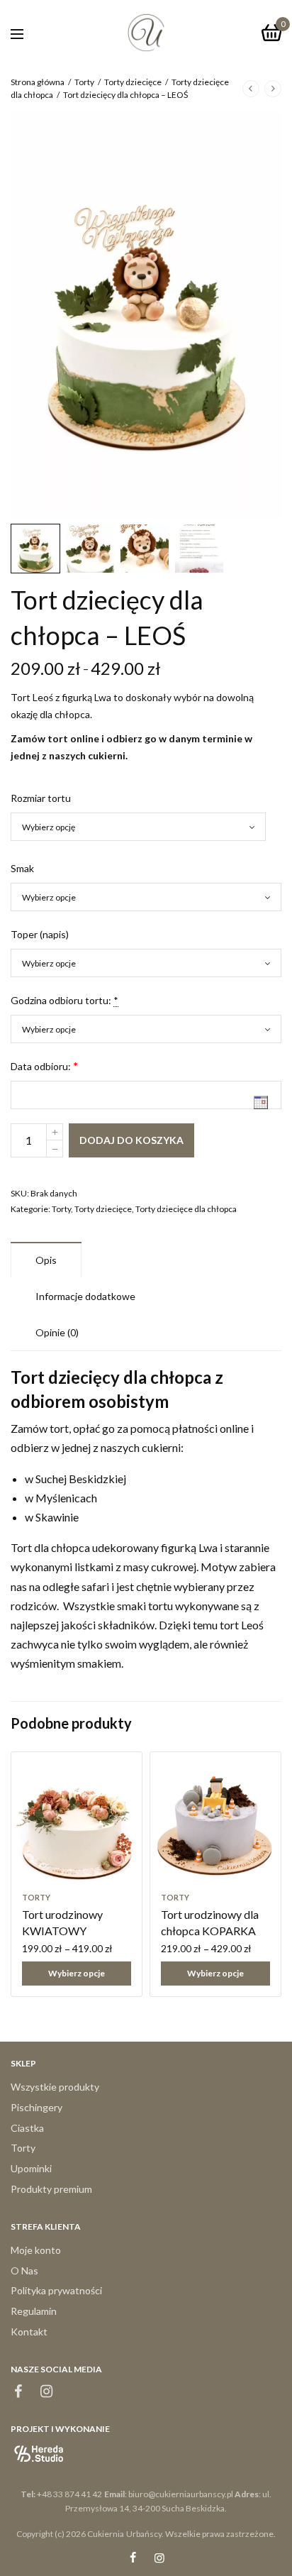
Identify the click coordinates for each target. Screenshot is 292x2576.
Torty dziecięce (133, 82)
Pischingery (36, 2107)
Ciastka (27, 2128)
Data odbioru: (41, 1066)
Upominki (31, 2168)
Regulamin (34, 2311)
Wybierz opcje (77, 1973)
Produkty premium (51, 2189)
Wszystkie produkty (55, 2087)
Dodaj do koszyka (131, 1140)
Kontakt (29, 2332)
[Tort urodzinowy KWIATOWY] (77, 1817)
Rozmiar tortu (41, 798)
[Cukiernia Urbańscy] (146, 33)
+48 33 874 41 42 (69, 2494)
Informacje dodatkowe (85, 1296)
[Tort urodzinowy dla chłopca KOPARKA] (215, 1817)
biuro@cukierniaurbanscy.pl (181, 2494)
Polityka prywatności (56, 2290)
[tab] (46, 1260)
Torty (84, 82)
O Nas (24, 2270)
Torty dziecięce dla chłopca (186, 1209)
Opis (46, 1260)
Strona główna (38, 82)
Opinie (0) (57, 1332)
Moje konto (36, 2250)
